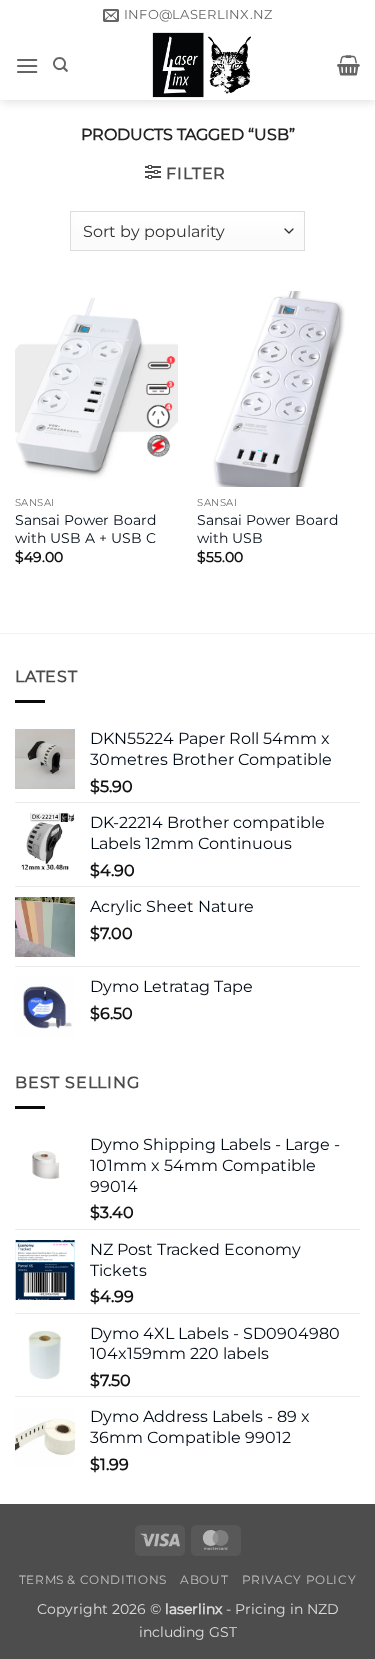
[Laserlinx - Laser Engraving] (203, 65)
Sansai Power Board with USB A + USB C (85, 529)
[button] (27, 65)
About (204, 1579)
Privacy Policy (299, 1579)
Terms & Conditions (93, 1579)
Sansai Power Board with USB (267, 529)
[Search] (60, 65)
